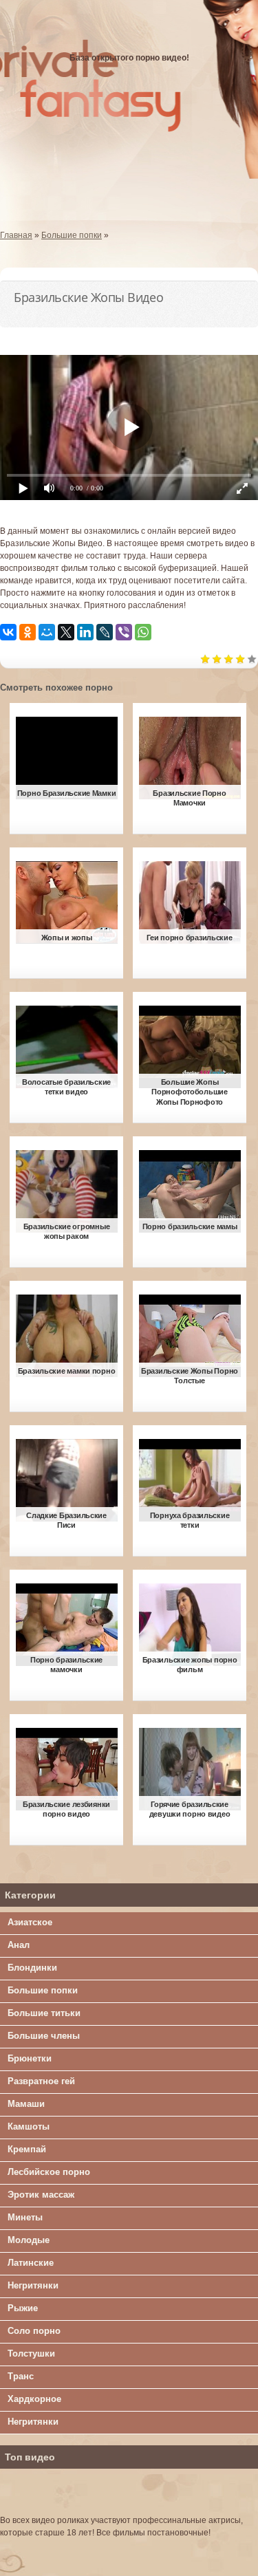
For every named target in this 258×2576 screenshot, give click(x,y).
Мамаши (26, 2104)
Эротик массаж (41, 2195)
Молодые (29, 2240)
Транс (21, 2376)
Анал (19, 1945)
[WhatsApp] (143, 632)
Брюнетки (30, 2058)
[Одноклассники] (28, 632)
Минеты (25, 2217)
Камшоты (29, 2126)
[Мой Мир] (47, 632)
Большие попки (43, 1990)
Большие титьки (44, 2013)
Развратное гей (41, 2081)
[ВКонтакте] (8, 632)
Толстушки (31, 2353)
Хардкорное (34, 2399)
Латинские (31, 2263)
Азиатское (30, 1922)
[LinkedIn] (85, 632)
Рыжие (23, 2308)
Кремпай (27, 2149)
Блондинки (32, 1968)
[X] (66, 632)
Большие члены (44, 2036)
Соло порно (34, 2331)
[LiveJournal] (105, 632)
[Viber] (124, 632)
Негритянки (33, 2285)
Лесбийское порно (49, 2172)
